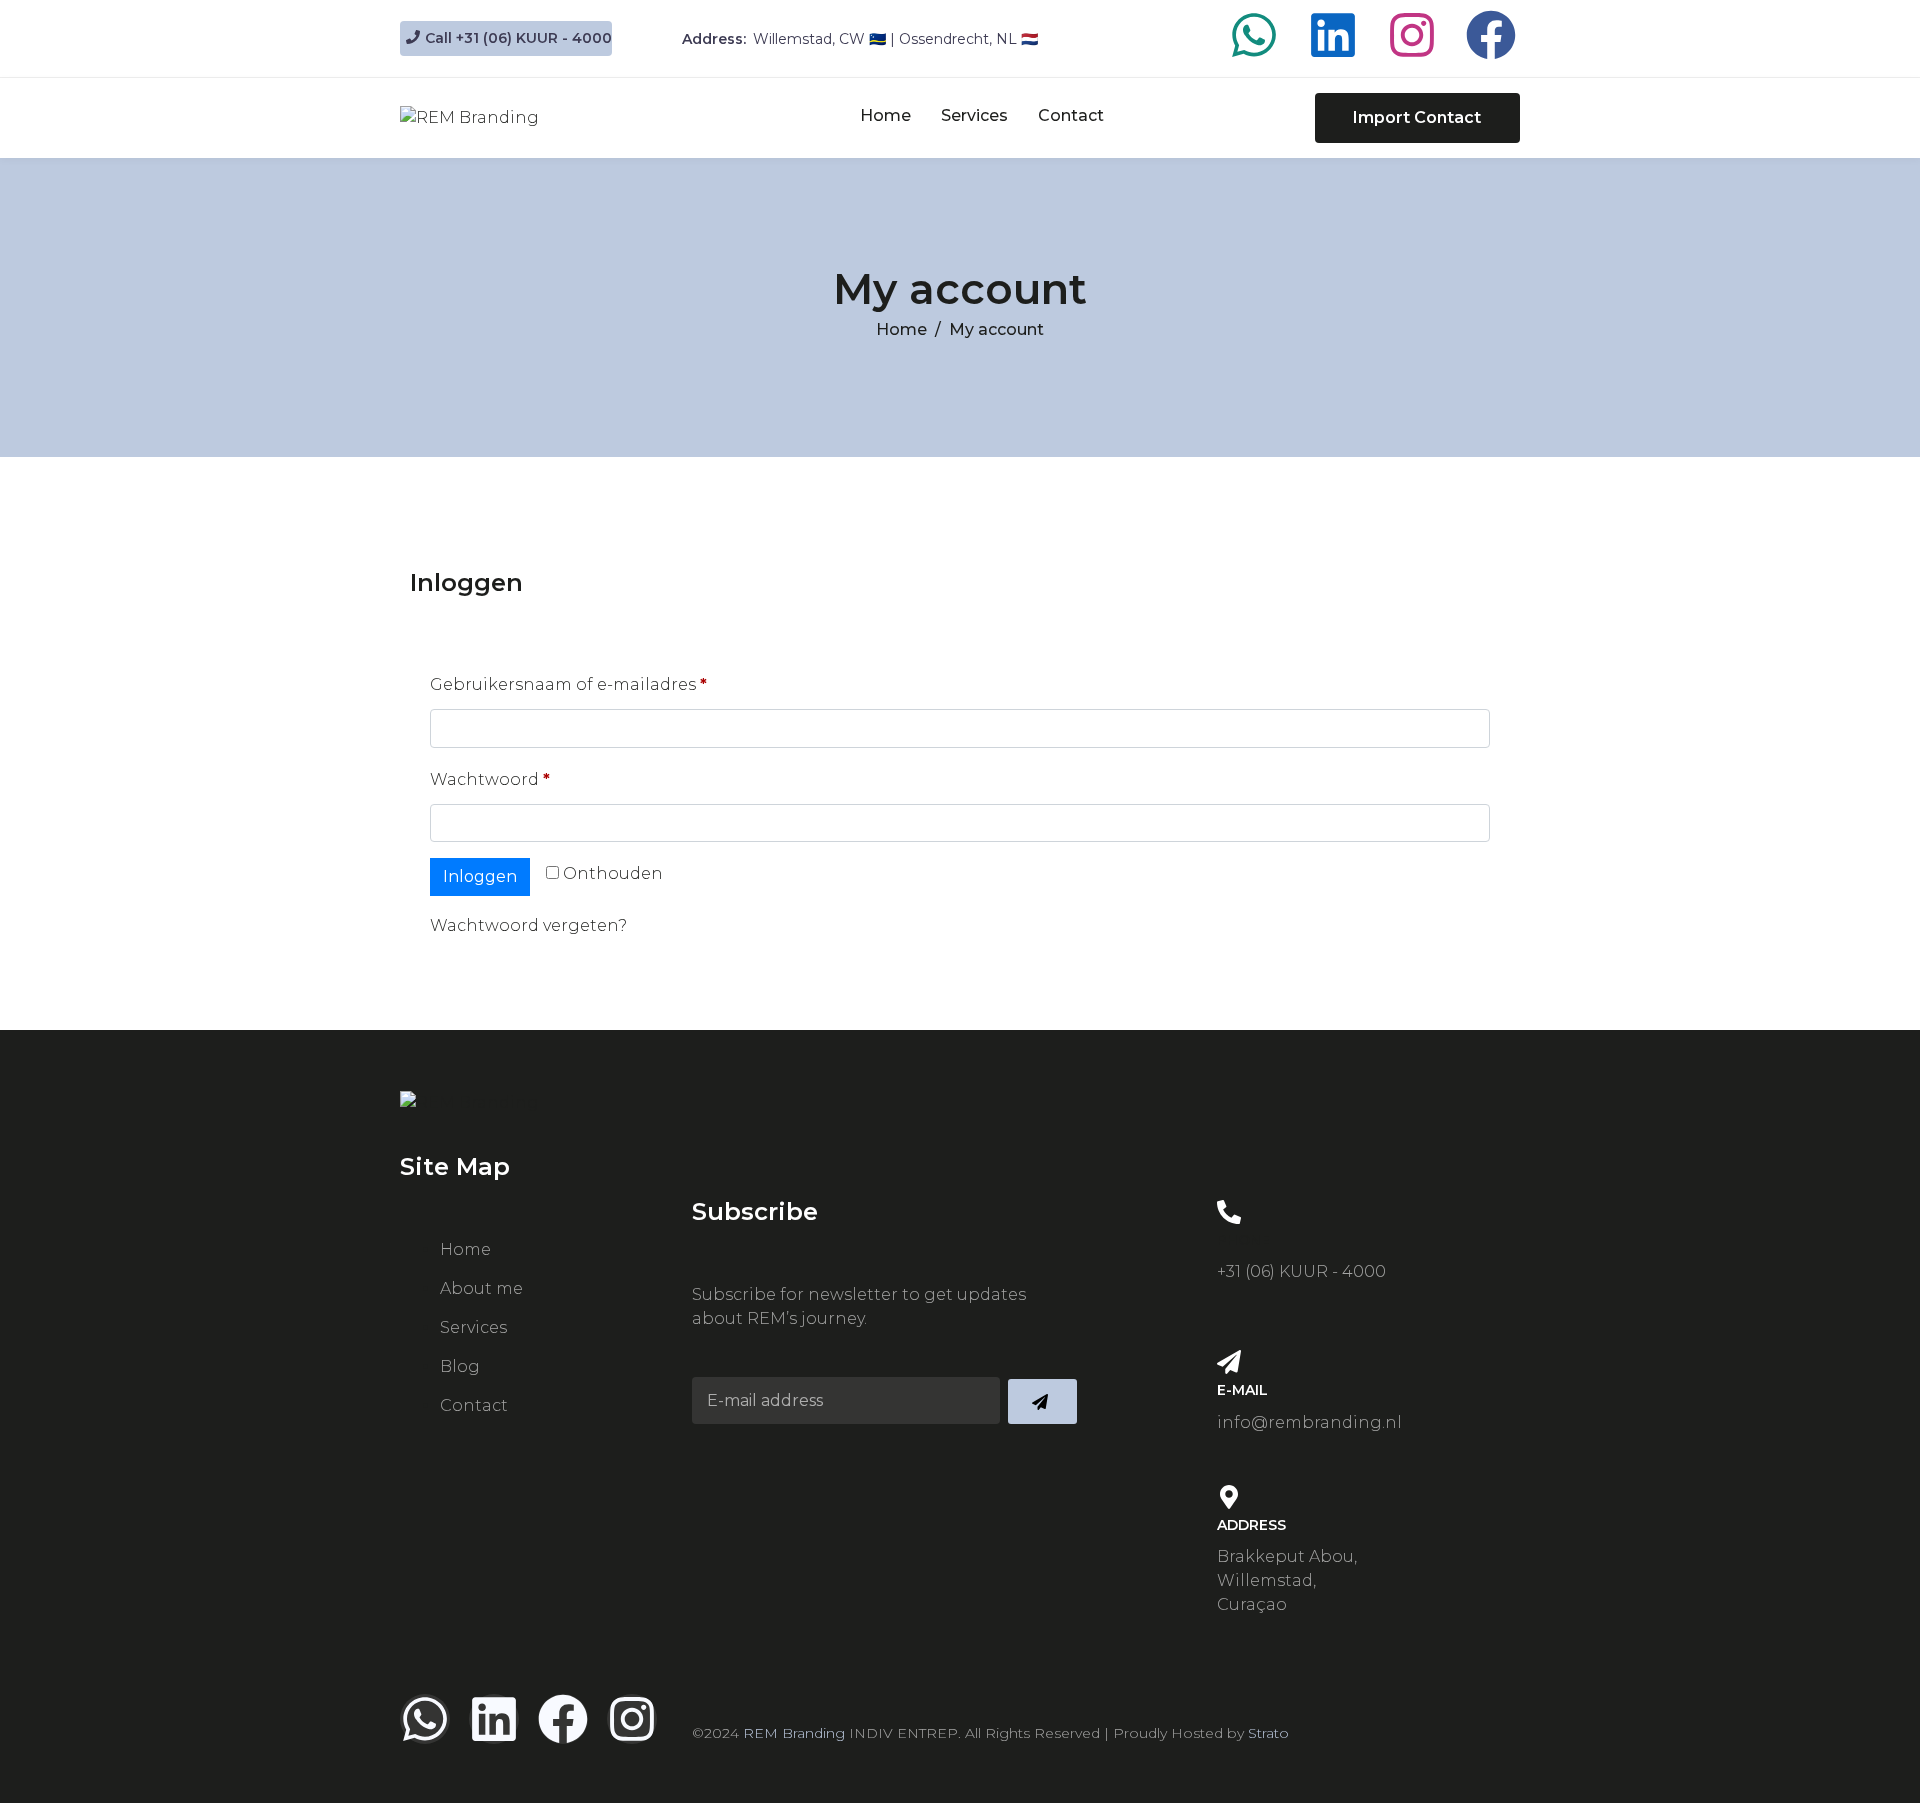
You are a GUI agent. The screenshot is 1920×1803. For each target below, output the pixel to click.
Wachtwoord (518, 776)
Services (974, 115)
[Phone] (1229, 1212)
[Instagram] (1412, 35)
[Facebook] (1491, 35)
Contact (1071, 115)
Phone (1243, 1240)
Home (885, 115)
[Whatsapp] (1254, 35)
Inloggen (480, 876)
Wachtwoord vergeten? (528, 925)
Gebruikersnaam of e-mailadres (596, 681)
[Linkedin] (1333, 35)
